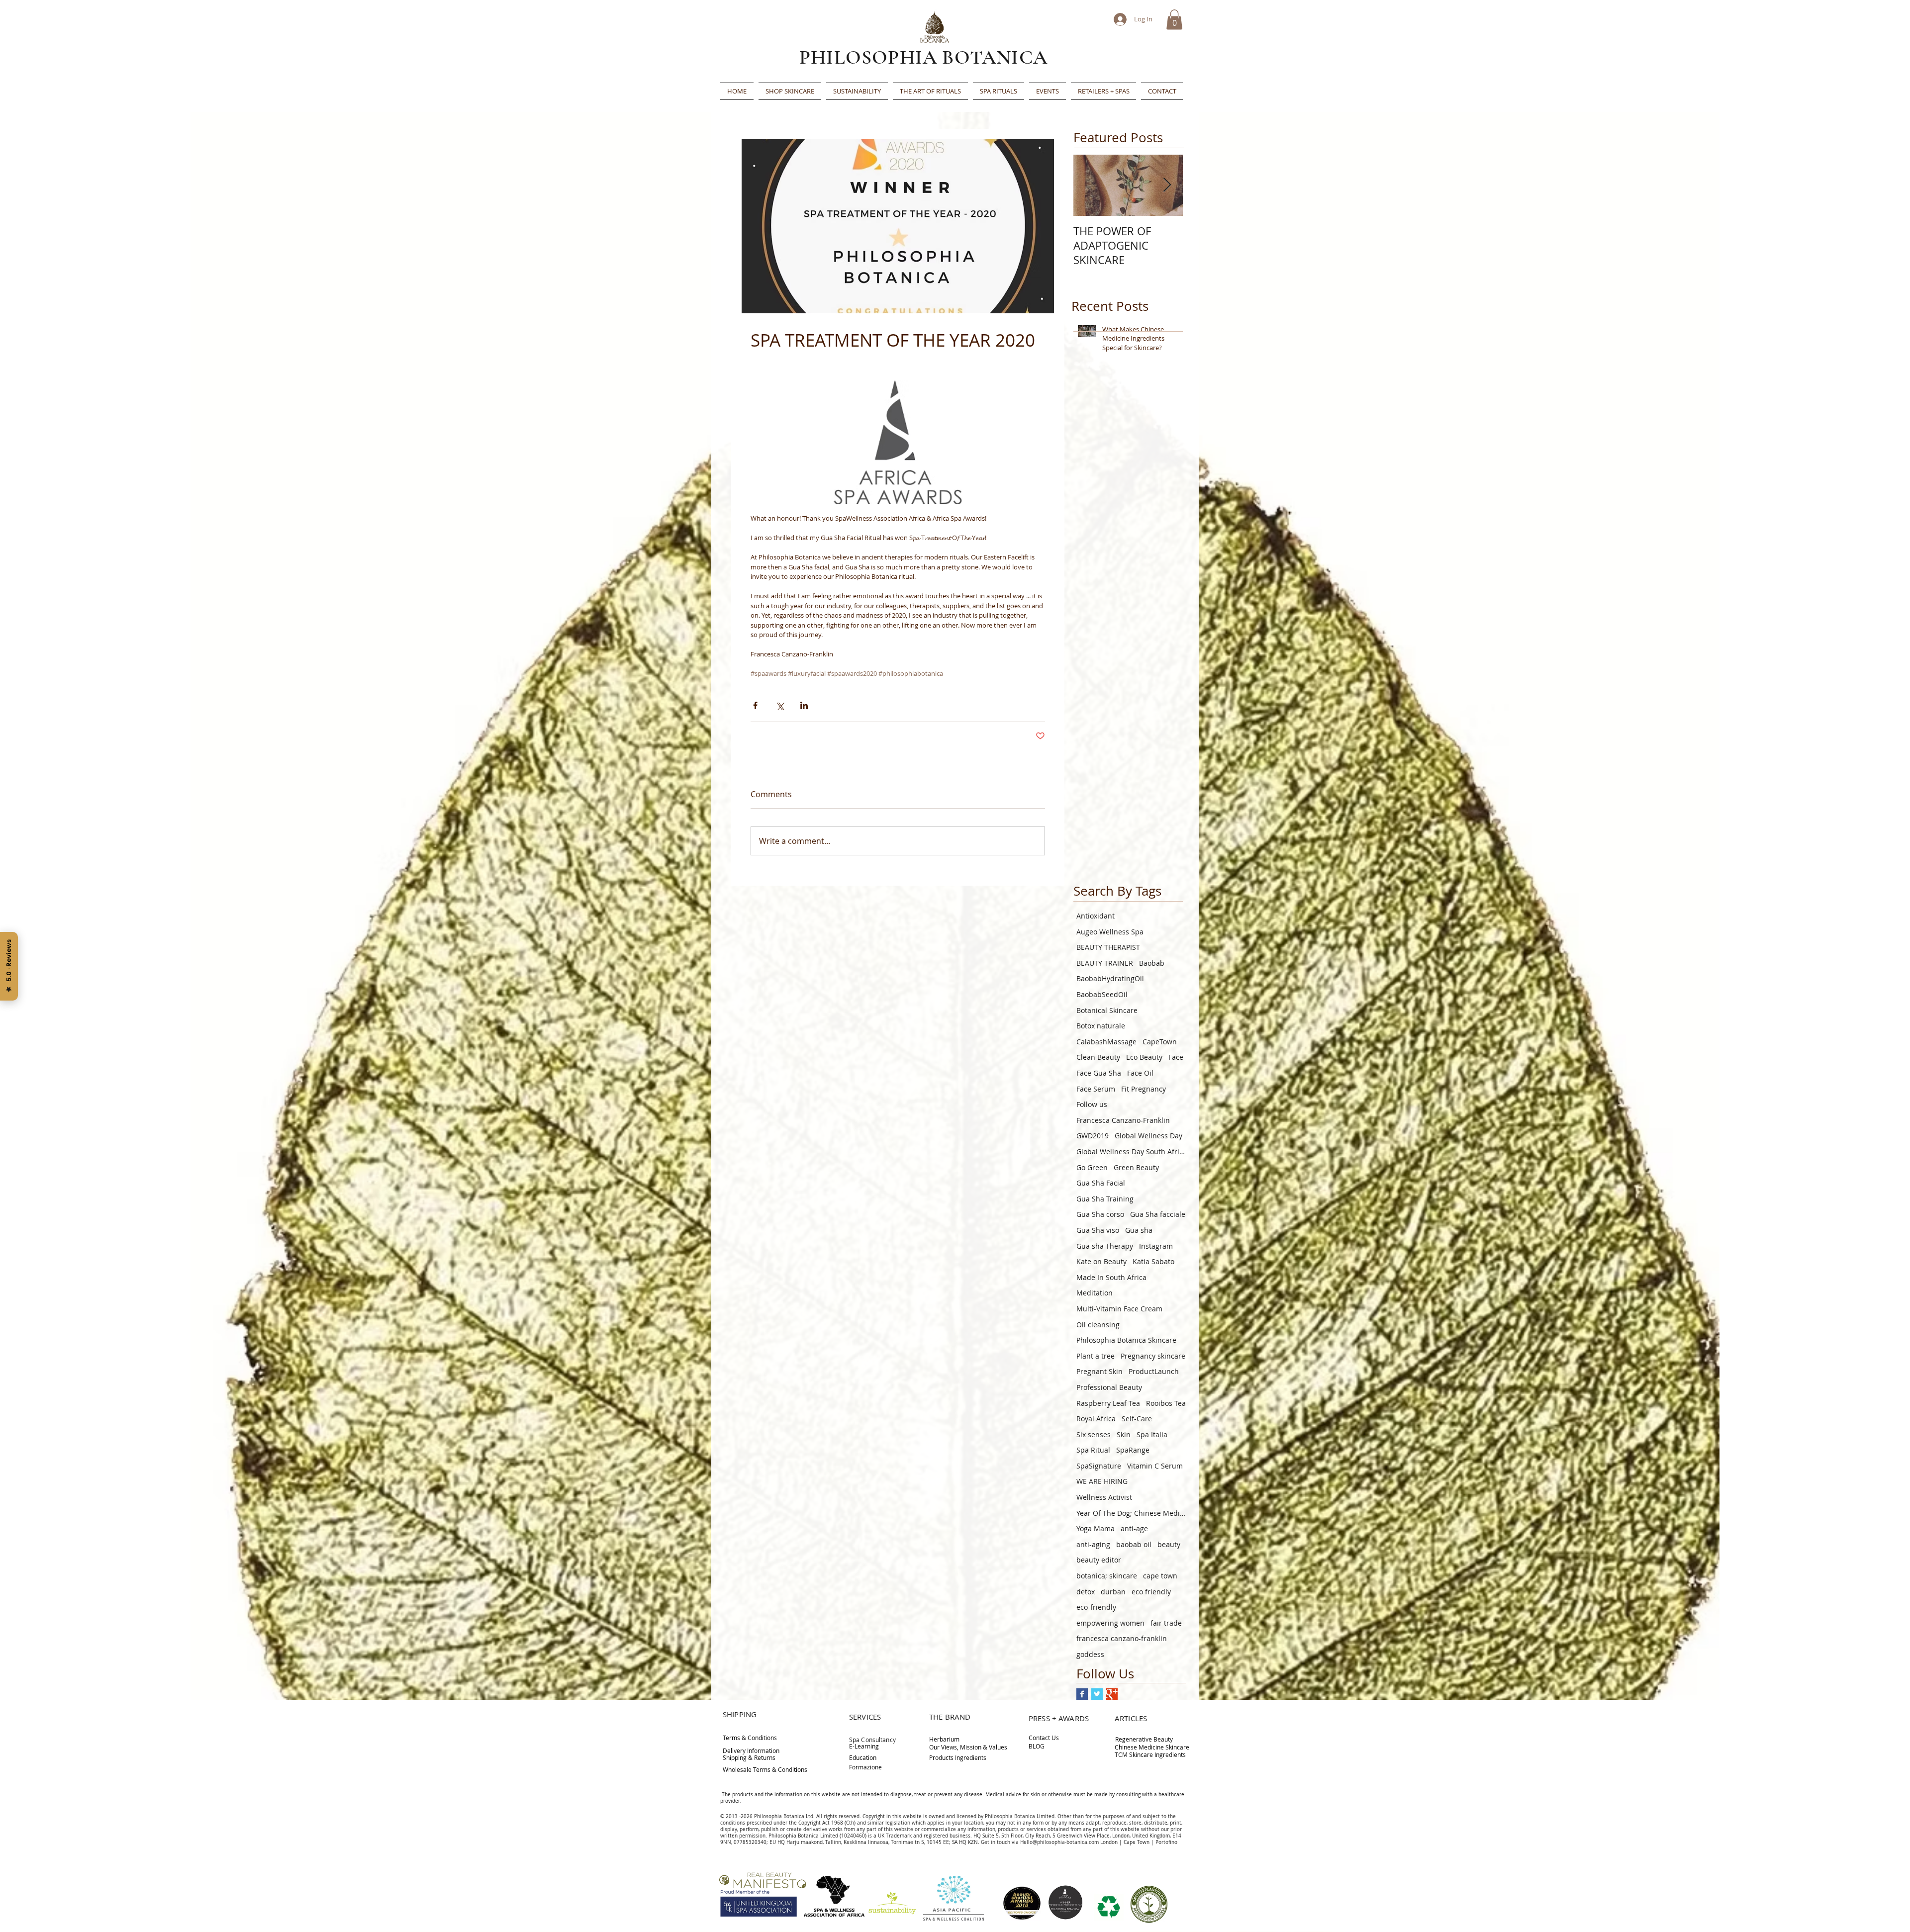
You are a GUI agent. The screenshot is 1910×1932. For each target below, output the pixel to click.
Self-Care (1137, 1419)
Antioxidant (1096, 916)
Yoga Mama (1096, 1528)
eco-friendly (1096, 1607)
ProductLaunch (1154, 1371)
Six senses (1094, 1434)
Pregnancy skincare (1153, 1356)
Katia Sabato (1153, 1261)
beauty (1169, 1544)
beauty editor (1099, 1560)
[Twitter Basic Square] (1097, 1694)
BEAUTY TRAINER (1105, 963)
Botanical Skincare (1107, 1010)
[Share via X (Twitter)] (780, 705)
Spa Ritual (1093, 1450)
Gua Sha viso (1098, 1230)
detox (1086, 1592)
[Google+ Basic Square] (1112, 1694)
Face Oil (1140, 1073)
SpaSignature (1099, 1466)
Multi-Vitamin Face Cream (1119, 1309)
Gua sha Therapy (1105, 1246)
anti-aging (1093, 1544)
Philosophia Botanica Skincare (1126, 1340)
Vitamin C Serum (1155, 1466)
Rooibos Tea (1166, 1403)
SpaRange (1133, 1450)
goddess (1090, 1654)
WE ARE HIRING (1102, 1481)
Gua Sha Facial (1101, 1183)
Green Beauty (1136, 1167)
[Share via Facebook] (755, 705)
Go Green (1092, 1167)
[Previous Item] (1089, 185)
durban (1113, 1592)
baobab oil (1134, 1544)
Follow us (1092, 1104)
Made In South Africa (1111, 1277)
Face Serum (1096, 1089)
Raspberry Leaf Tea (1108, 1403)
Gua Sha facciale (1158, 1214)
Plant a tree (1096, 1356)
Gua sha (1139, 1230)
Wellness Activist (1104, 1497)
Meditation (1095, 1293)
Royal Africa (1096, 1419)
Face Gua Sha (1099, 1073)
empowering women (1110, 1623)
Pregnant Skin (1099, 1371)
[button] (1174, 20)
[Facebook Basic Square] (1082, 1694)
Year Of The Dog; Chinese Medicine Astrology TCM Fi (1131, 1513)
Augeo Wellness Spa (1110, 932)
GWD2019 (1093, 1136)
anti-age (1134, 1528)
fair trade (1166, 1623)
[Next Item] (1167, 185)
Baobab (1152, 963)
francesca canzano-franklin (1122, 1638)
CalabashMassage (1106, 1042)
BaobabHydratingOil (1110, 978)
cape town (1160, 1576)
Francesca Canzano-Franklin (1123, 1120)
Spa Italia (1152, 1434)
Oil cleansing (1098, 1325)
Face (1176, 1057)
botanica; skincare (1107, 1576)
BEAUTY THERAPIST (1108, 947)
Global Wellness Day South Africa (1131, 1151)
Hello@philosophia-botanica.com (1059, 1842)
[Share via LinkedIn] (804, 705)
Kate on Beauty (1101, 1261)
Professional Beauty (1109, 1387)
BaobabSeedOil (1102, 994)
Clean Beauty (1098, 1057)
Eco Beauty (1144, 1057)
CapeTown (1160, 1042)
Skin (1124, 1434)
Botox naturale (1101, 1026)
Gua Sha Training (1105, 1199)
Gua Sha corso (1100, 1214)
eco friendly (1151, 1592)
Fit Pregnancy (1144, 1089)
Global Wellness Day (1148, 1136)
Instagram (1156, 1246)
